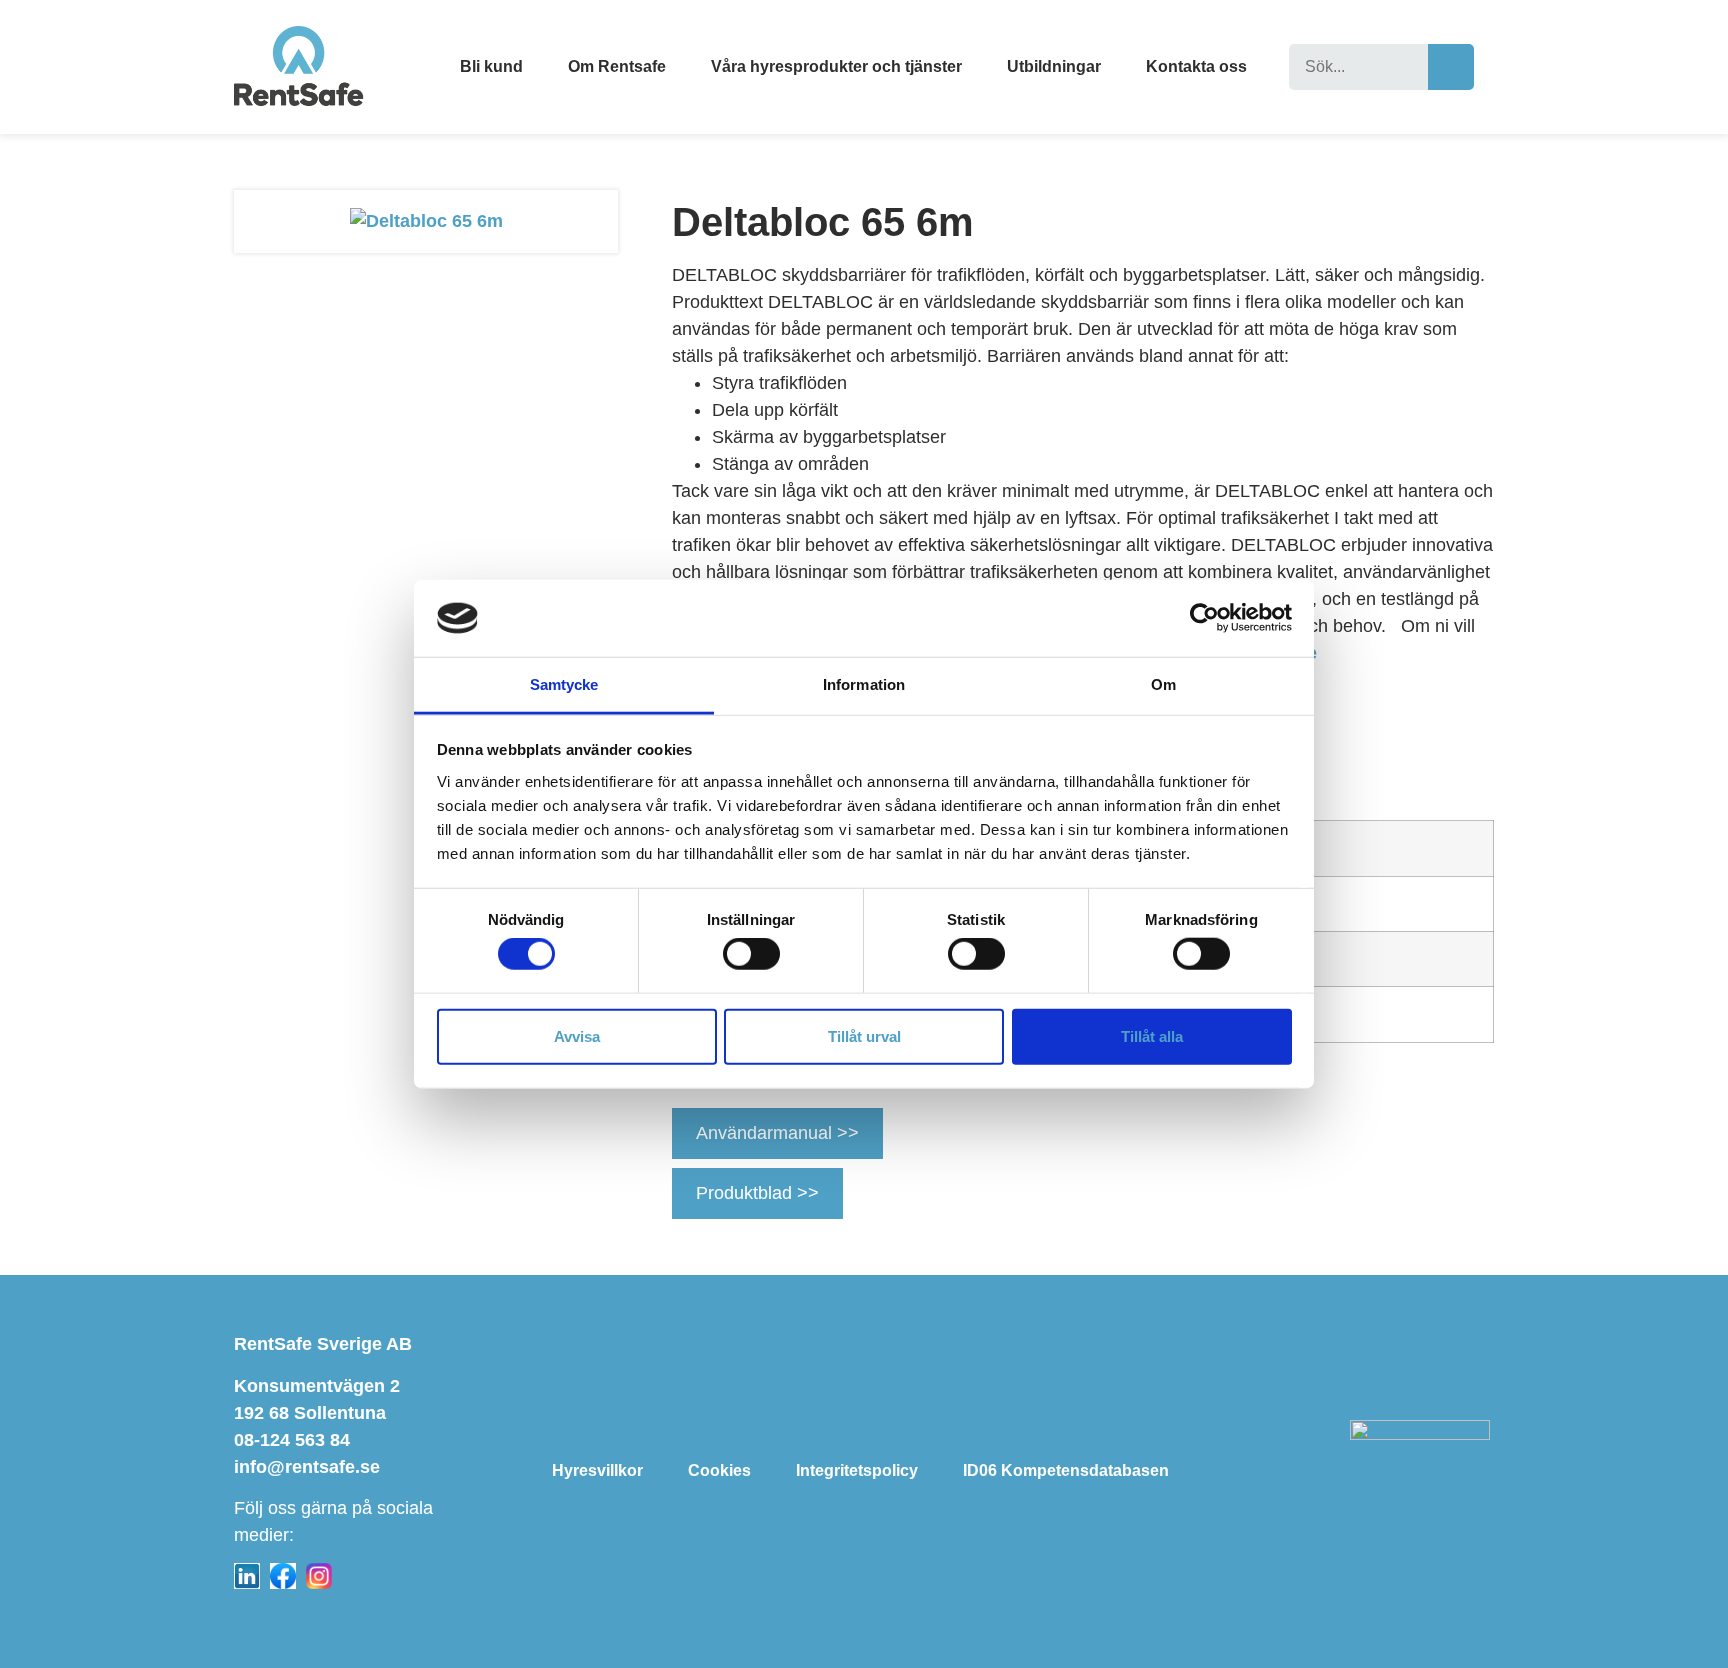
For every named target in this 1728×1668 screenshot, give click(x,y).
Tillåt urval (864, 1035)
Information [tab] (864, 684)
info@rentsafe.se (307, 1467)
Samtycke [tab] (564, 684)
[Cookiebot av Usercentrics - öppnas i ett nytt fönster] (1204, 618)
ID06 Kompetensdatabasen (1066, 1470)
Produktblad (746, 1193)
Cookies (719, 1470)
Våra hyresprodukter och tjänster (836, 66)
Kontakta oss (1196, 66)
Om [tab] (1163, 684)
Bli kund (491, 66)
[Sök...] (1358, 67)
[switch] (751, 954)
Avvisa (577, 1035)
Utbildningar (1054, 66)
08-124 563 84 (292, 1440)
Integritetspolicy (857, 1470)
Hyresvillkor (597, 1470)
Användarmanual (766, 1133)
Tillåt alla (1152, 1035)
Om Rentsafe (617, 66)
